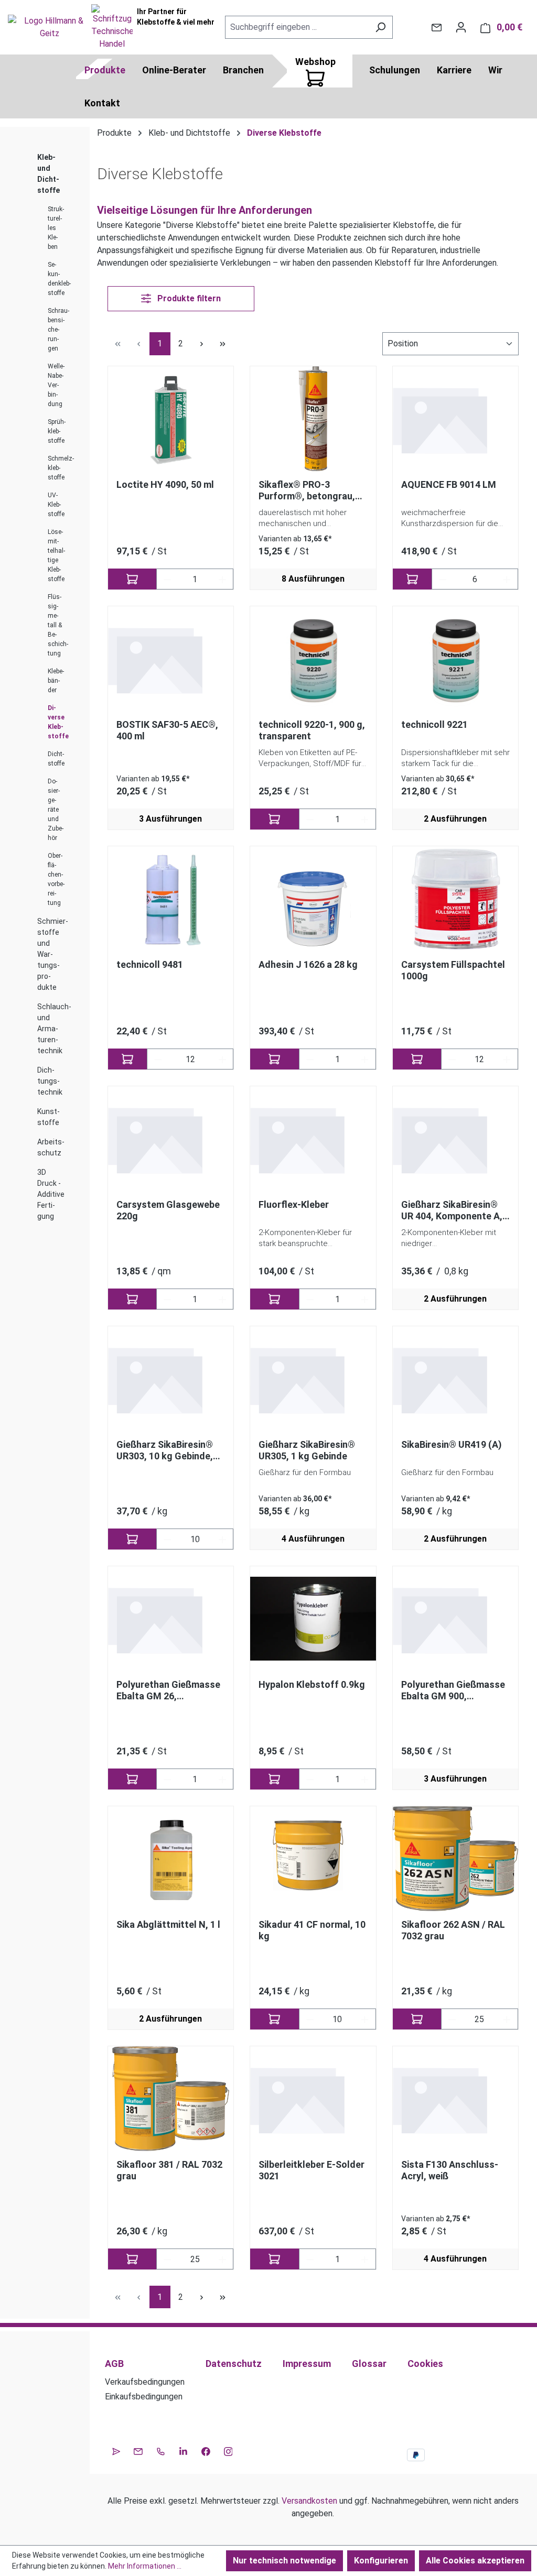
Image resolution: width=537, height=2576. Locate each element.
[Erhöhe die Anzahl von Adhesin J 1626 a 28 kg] (365, 1059)
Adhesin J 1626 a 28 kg (308, 964)
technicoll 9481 (150, 964)
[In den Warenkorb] (132, 579)
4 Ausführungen (313, 1539)
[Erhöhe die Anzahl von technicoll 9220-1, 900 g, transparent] (365, 819)
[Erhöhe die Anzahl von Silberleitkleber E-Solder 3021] (365, 2259)
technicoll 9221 (434, 724)
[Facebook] (206, 2450)
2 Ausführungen (455, 819)
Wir (495, 70)
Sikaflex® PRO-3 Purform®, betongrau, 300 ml (307, 490)
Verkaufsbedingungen (145, 2382)
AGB (114, 2364)
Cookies (425, 2364)
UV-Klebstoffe (56, 505)
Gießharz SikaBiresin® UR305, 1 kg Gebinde (307, 1450)
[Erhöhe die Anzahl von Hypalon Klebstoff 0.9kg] (365, 1779)
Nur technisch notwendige (284, 2561)
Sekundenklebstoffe (59, 279)
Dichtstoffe (56, 759)
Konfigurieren (381, 2561)
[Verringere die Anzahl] (167, 579)
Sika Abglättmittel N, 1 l (168, 1924)
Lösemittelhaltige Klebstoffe (56, 555)
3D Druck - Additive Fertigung (51, 1194)
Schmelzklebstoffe (61, 468)
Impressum (307, 2364)
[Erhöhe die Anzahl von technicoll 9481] (223, 1059)
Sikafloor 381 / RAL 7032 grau (169, 2170)
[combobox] (297, 27)
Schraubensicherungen (58, 330)
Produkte (105, 70)
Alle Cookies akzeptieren (475, 2561)
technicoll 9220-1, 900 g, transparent (312, 730)
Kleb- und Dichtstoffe (49, 174)
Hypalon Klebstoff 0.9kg (312, 1684)
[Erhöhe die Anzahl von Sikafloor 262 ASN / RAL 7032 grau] (507, 2019)
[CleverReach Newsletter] (116, 2450)
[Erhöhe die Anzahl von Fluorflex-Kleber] (365, 1299)
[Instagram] (228, 2450)
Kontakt (102, 103)
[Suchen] (380, 27)
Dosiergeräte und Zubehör (56, 810)
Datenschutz (234, 2364)
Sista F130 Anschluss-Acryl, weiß (450, 2170)
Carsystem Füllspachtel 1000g (453, 970)
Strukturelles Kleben (56, 228)
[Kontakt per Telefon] (161, 2450)
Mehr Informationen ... (145, 2566)
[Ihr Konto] (461, 27)
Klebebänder (56, 681)
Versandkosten (309, 2501)
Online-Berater (174, 70)
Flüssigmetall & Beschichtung (58, 625)
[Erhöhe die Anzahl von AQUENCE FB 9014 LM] (507, 579)
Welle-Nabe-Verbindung (56, 385)
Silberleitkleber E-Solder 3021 (312, 2170)
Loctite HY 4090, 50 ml (165, 484)
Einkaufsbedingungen (144, 2397)
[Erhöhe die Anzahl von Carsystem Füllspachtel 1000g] (507, 1059)
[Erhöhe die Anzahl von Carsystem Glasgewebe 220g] (223, 1299)
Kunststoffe (49, 1117)
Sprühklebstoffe (57, 431)
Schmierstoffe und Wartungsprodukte (53, 954)
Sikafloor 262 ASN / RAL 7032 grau (453, 1930)
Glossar (369, 2364)
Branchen (243, 70)
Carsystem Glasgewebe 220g (168, 1210)
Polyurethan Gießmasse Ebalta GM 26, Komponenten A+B (168, 1690)
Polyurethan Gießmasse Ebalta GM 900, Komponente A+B (453, 1690)
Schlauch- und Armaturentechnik (54, 1029)
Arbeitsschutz (51, 1147)
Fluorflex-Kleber (294, 1204)
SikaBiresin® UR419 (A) (452, 1444)
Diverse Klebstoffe (58, 722)
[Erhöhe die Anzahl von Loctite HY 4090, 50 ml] (223, 579)
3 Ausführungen (170, 819)
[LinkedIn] (183, 2450)
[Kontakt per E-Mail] (437, 27)
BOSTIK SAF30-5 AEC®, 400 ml (167, 730)
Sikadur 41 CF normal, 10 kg (312, 1930)
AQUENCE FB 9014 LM (449, 484)
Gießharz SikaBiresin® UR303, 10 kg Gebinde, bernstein (165, 1450)
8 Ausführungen (313, 579)
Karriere (454, 70)
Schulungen (395, 70)
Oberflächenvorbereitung (56, 879)
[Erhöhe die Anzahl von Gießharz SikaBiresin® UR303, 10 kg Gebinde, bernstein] (223, 1539)
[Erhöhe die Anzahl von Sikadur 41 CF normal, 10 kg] (365, 2019)
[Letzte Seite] (223, 343)
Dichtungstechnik (50, 1081)
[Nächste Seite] (202, 343)
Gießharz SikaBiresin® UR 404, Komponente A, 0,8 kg (452, 1210)
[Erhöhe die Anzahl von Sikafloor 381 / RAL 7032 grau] (223, 2259)
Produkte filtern (188, 298)
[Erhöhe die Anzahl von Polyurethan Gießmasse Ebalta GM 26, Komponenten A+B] (223, 1779)
